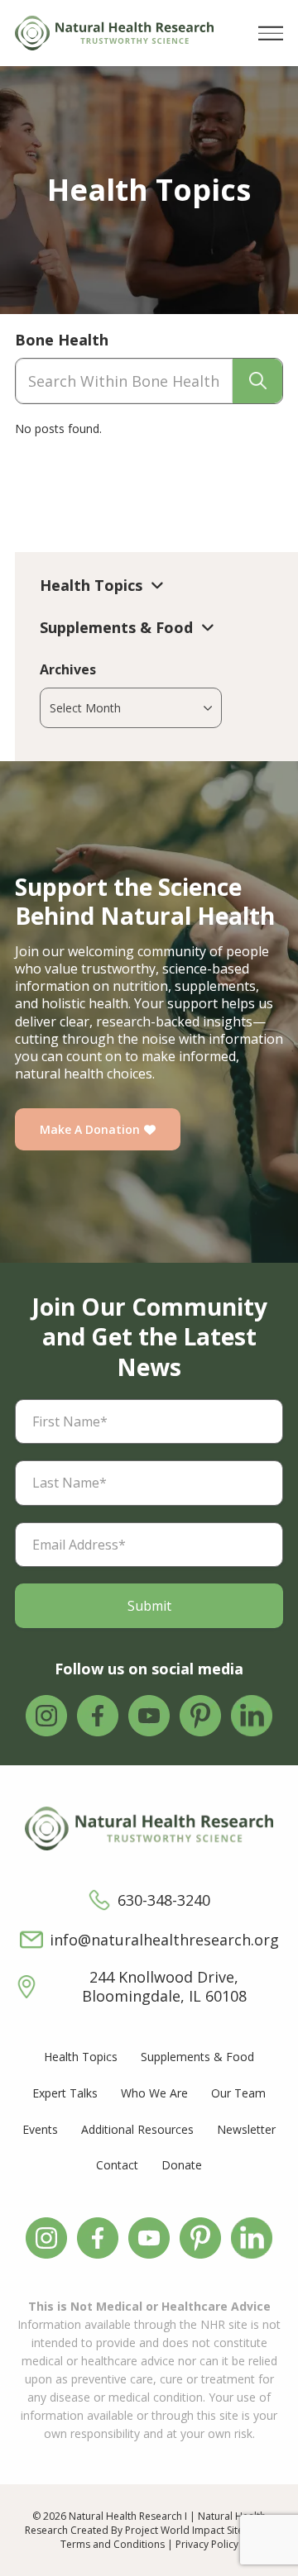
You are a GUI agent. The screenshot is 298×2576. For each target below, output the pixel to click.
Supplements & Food (197, 2057)
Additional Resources (137, 2129)
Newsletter (246, 2129)
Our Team (238, 2093)
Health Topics (81, 2057)
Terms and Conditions (113, 2544)
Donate (182, 2165)
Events (40, 2129)
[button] (271, 33)
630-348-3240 (164, 1900)
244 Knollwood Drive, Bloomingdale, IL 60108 (164, 1987)
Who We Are (154, 2093)
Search (257, 381)
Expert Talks (65, 2093)
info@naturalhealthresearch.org (164, 1940)
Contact (117, 2165)
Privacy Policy (207, 2544)
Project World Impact (175, 2530)
